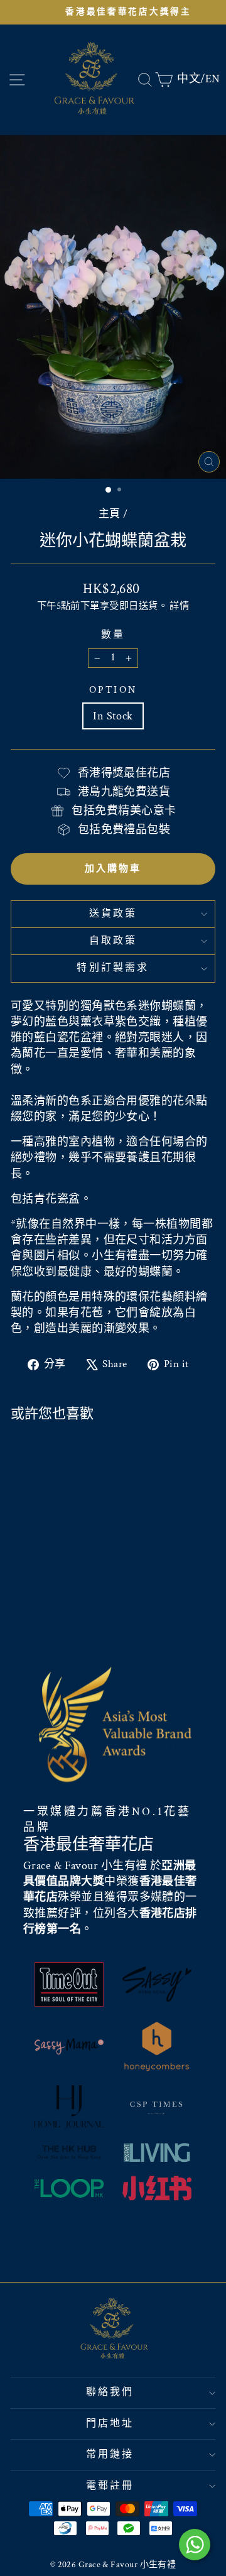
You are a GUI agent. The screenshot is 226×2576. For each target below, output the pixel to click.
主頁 (110, 514)
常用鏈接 (110, 2454)
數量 (113, 635)
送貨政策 (113, 914)
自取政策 (113, 941)
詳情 (179, 606)
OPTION (113, 690)
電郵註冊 (110, 2486)
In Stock (113, 716)
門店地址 (110, 2424)
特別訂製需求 (113, 968)
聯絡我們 (110, 2392)
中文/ (191, 79)
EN (213, 79)
